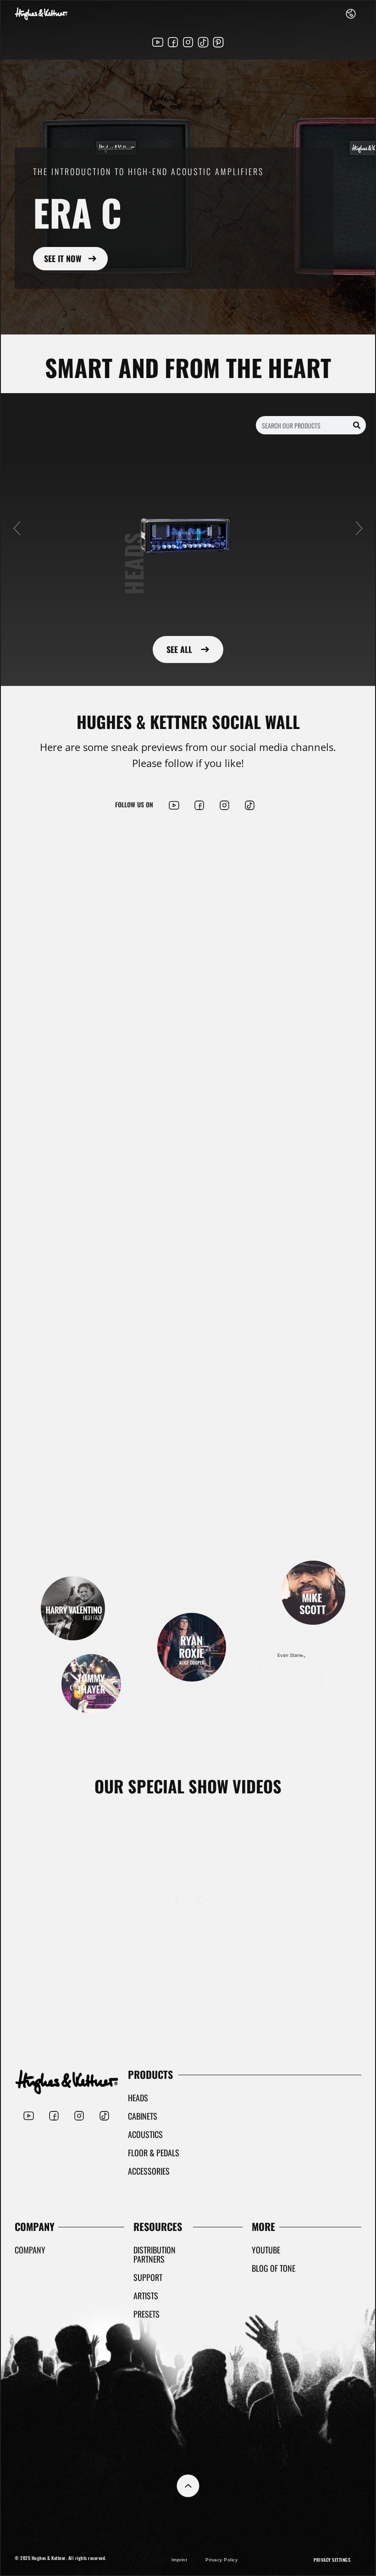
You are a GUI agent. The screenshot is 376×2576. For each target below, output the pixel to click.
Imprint (180, 2560)
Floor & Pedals (154, 2153)
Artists (146, 2296)
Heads (138, 2098)
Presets (147, 2314)
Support (148, 2277)
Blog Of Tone (274, 2268)
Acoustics (145, 2134)
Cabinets (143, 2116)
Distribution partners (155, 2254)
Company (30, 2250)
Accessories (149, 2171)
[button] (17, 528)
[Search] (357, 425)
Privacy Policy (221, 2560)
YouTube (266, 2250)
